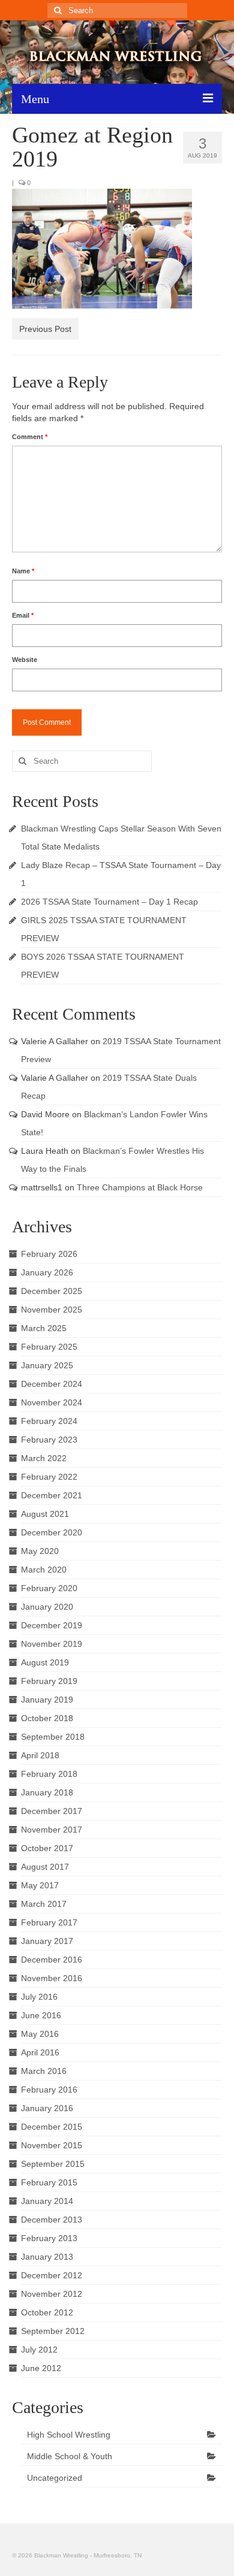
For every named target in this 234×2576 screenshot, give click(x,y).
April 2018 (40, 1755)
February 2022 (49, 1477)
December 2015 (52, 2127)
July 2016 (39, 1997)
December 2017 (52, 1811)
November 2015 (52, 2145)
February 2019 (49, 1681)
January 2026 (47, 1272)
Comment (30, 437)
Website (25, 660)
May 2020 (40, 1551)
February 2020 (49, 1588)
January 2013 (47, 2257)
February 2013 (49, 2238)
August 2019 (45, 1662)
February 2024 (49, 1421)
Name (23, 571)
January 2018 (47, 1792)
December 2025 (52, 1291)
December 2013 (52, 2220)
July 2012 (39, 2350)
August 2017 (45, 1867)
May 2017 (40, 1885)
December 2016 (52, 1960)
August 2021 (45, 1514)
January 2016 (47, 2108)
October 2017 (47, 1848)
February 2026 (49, 1254)
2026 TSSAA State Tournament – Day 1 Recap (109, 902)
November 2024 (52, 1402)
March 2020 (44, 1570)
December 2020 (52, 1532)
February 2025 (49, 1347)
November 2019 (52, 1644)
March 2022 (44, 1458)
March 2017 (44, 1904)
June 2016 (41, 2015)
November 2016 (52, 1978)
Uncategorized (55, 2478)
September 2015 (53, 2164)
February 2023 (49, 1440)
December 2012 (52, 2275)
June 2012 (41, 2368)
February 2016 (49, 2090)
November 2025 (52, 1310)
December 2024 (52, 1384)
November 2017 (52, 1830)
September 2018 (53, 1737)
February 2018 (49, 1774)
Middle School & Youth (70, 2456)
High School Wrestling (69, 2435)
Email (23, 615)
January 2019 (47, 1700)
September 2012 (53, 2331)
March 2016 (44, 2071)
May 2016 (40, 2034)
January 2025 (47, 1365)
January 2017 (47, 1941)
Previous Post (45, 329)
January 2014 (47, 2201)
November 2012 (52, 2294)
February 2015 (49, 2182)
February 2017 (49, 1922)
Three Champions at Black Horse (140, 1187)
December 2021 (52, 1495)
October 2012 (47, 2312)
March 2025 (44, 1328)
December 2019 (52, 1625)
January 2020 (47, 1607)
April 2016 (40, 2052)
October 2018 (47, 1718)
